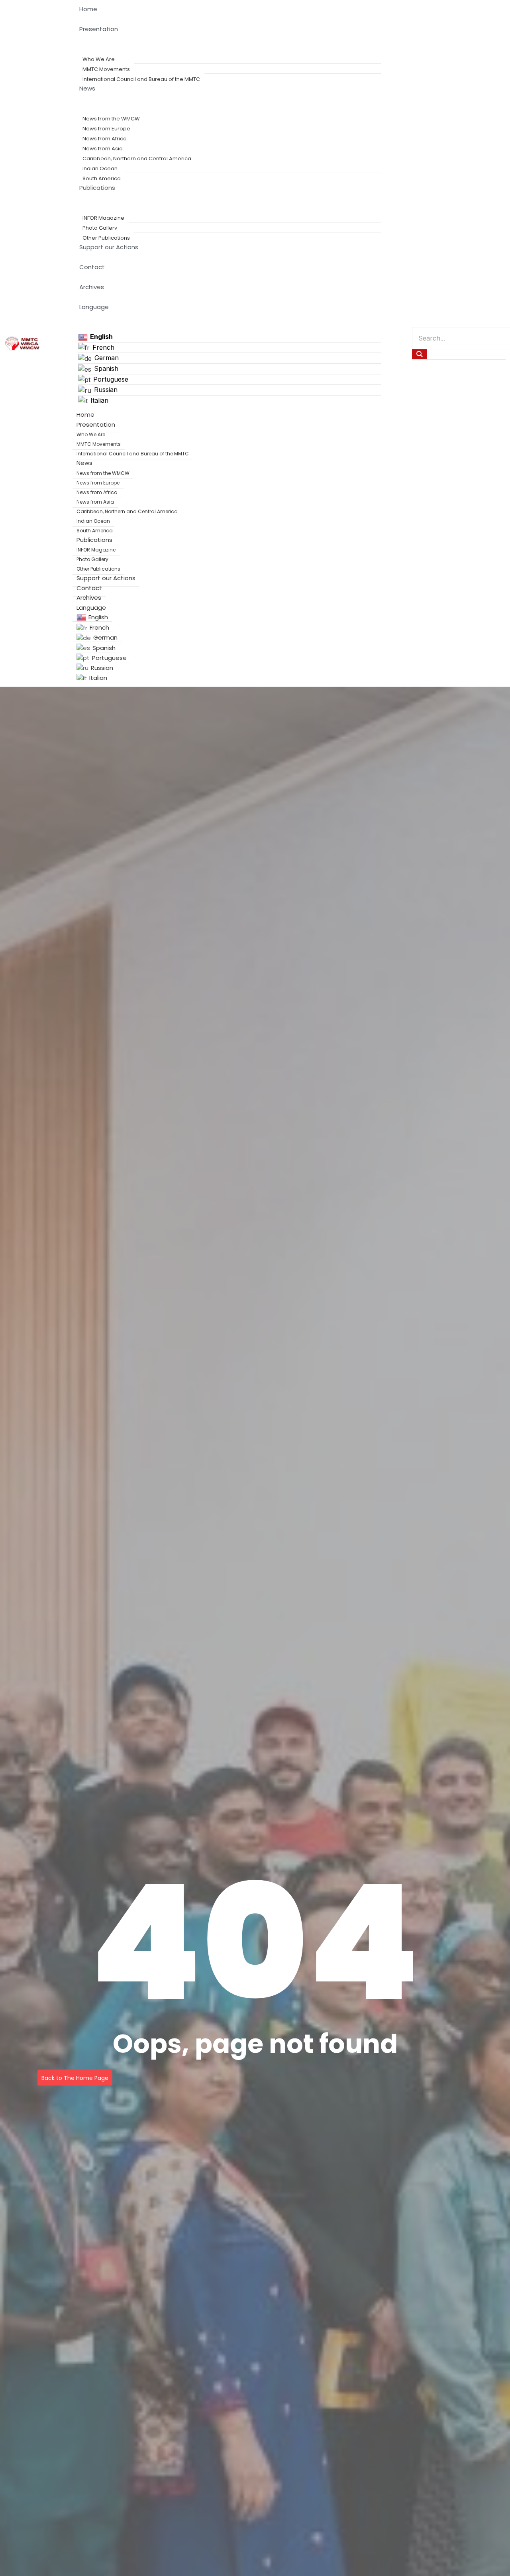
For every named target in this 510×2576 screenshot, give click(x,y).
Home (88, 9)
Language (94, 307)
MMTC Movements (106, 69)
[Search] (419, 354)
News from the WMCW (111, 119)
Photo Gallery (100, 228)
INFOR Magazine (103, 218)
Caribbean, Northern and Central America (137, 159)
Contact (92, 267)
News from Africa (105, 139)
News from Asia (103, 149)
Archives (92, 287)
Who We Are (99, 59)
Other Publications (106, 238)
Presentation (99, 29)
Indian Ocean (100, 168)
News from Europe (106, 129)
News (87, 88)
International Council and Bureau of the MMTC (141, 79)
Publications (97, 188)
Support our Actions (109, 247)
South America (102, 178)
